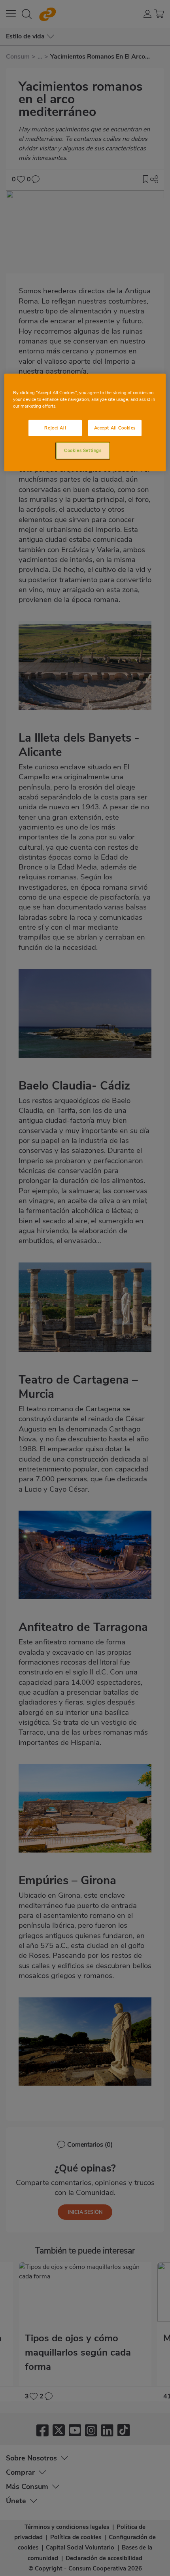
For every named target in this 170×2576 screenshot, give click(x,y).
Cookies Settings (83, 450)
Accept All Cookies (115, 427)
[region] (85, 422)
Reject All (55, 427)
